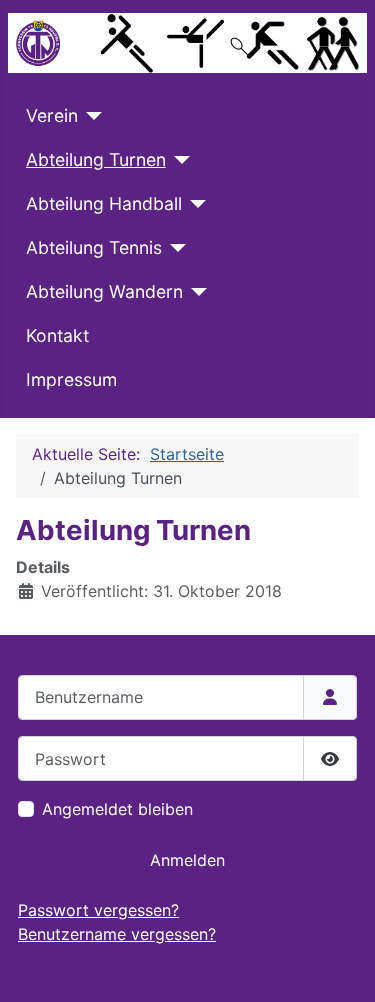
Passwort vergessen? (98, 910)
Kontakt (57, 335)
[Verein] (90, 116)
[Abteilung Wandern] (195, 292)
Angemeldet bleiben (117, 809)
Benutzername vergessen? (117, 934)
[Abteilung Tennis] (174, 248)
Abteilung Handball (104, 203)
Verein (52, 115)
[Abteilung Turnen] (178, 160)
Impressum (71, 379)
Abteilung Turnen (96, 159)
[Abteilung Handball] (194, 204)
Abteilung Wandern (104, 291)
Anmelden (187, 860)
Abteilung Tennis (94, 247)
